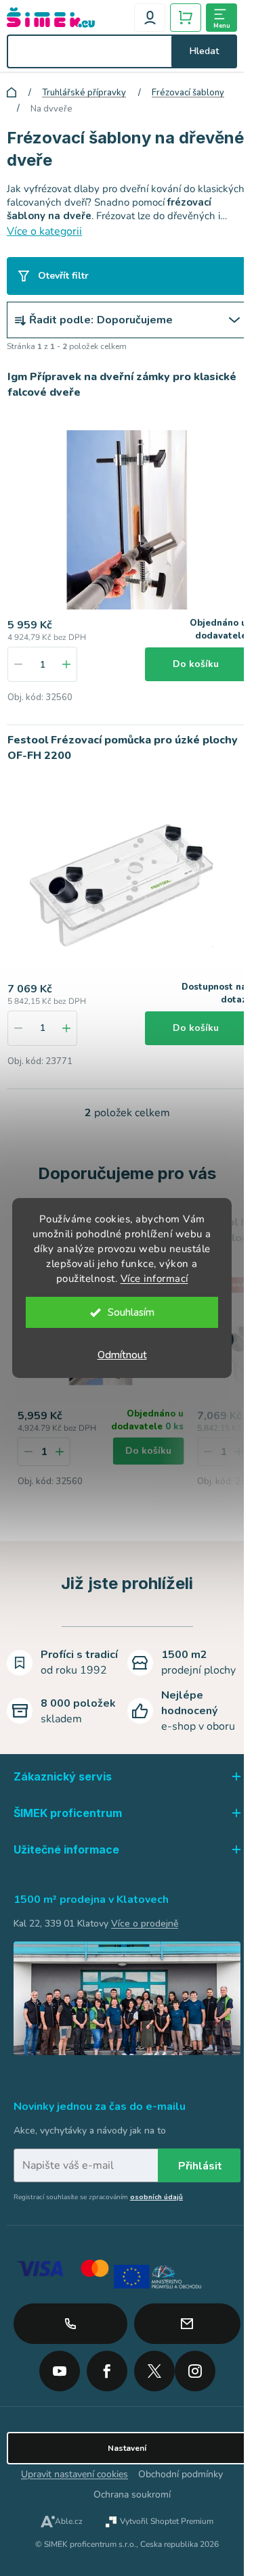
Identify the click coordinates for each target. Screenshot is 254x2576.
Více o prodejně (145, 1924)
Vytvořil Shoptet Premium (167, 2521)
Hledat (204, 51)
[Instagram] (195, 2366)
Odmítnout (122, 1355)
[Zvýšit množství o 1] (66, 664)
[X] (154, 2371)
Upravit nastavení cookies (75, 2474)
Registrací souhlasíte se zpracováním (98, 2197)
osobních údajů (156, 2197)
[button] (60, 1452)
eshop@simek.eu (188, 2324)
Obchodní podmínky (181, 2474)
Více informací (154, 1279)
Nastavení (127, 2448)
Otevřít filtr (63, 276)
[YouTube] (60, 2366)
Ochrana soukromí (132, 2494)
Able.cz (69, 2521)
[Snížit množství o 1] (18, 664)
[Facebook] (107, 2366)
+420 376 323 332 (70, 2324)
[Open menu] (221, 18)
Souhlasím (131, 1312)
